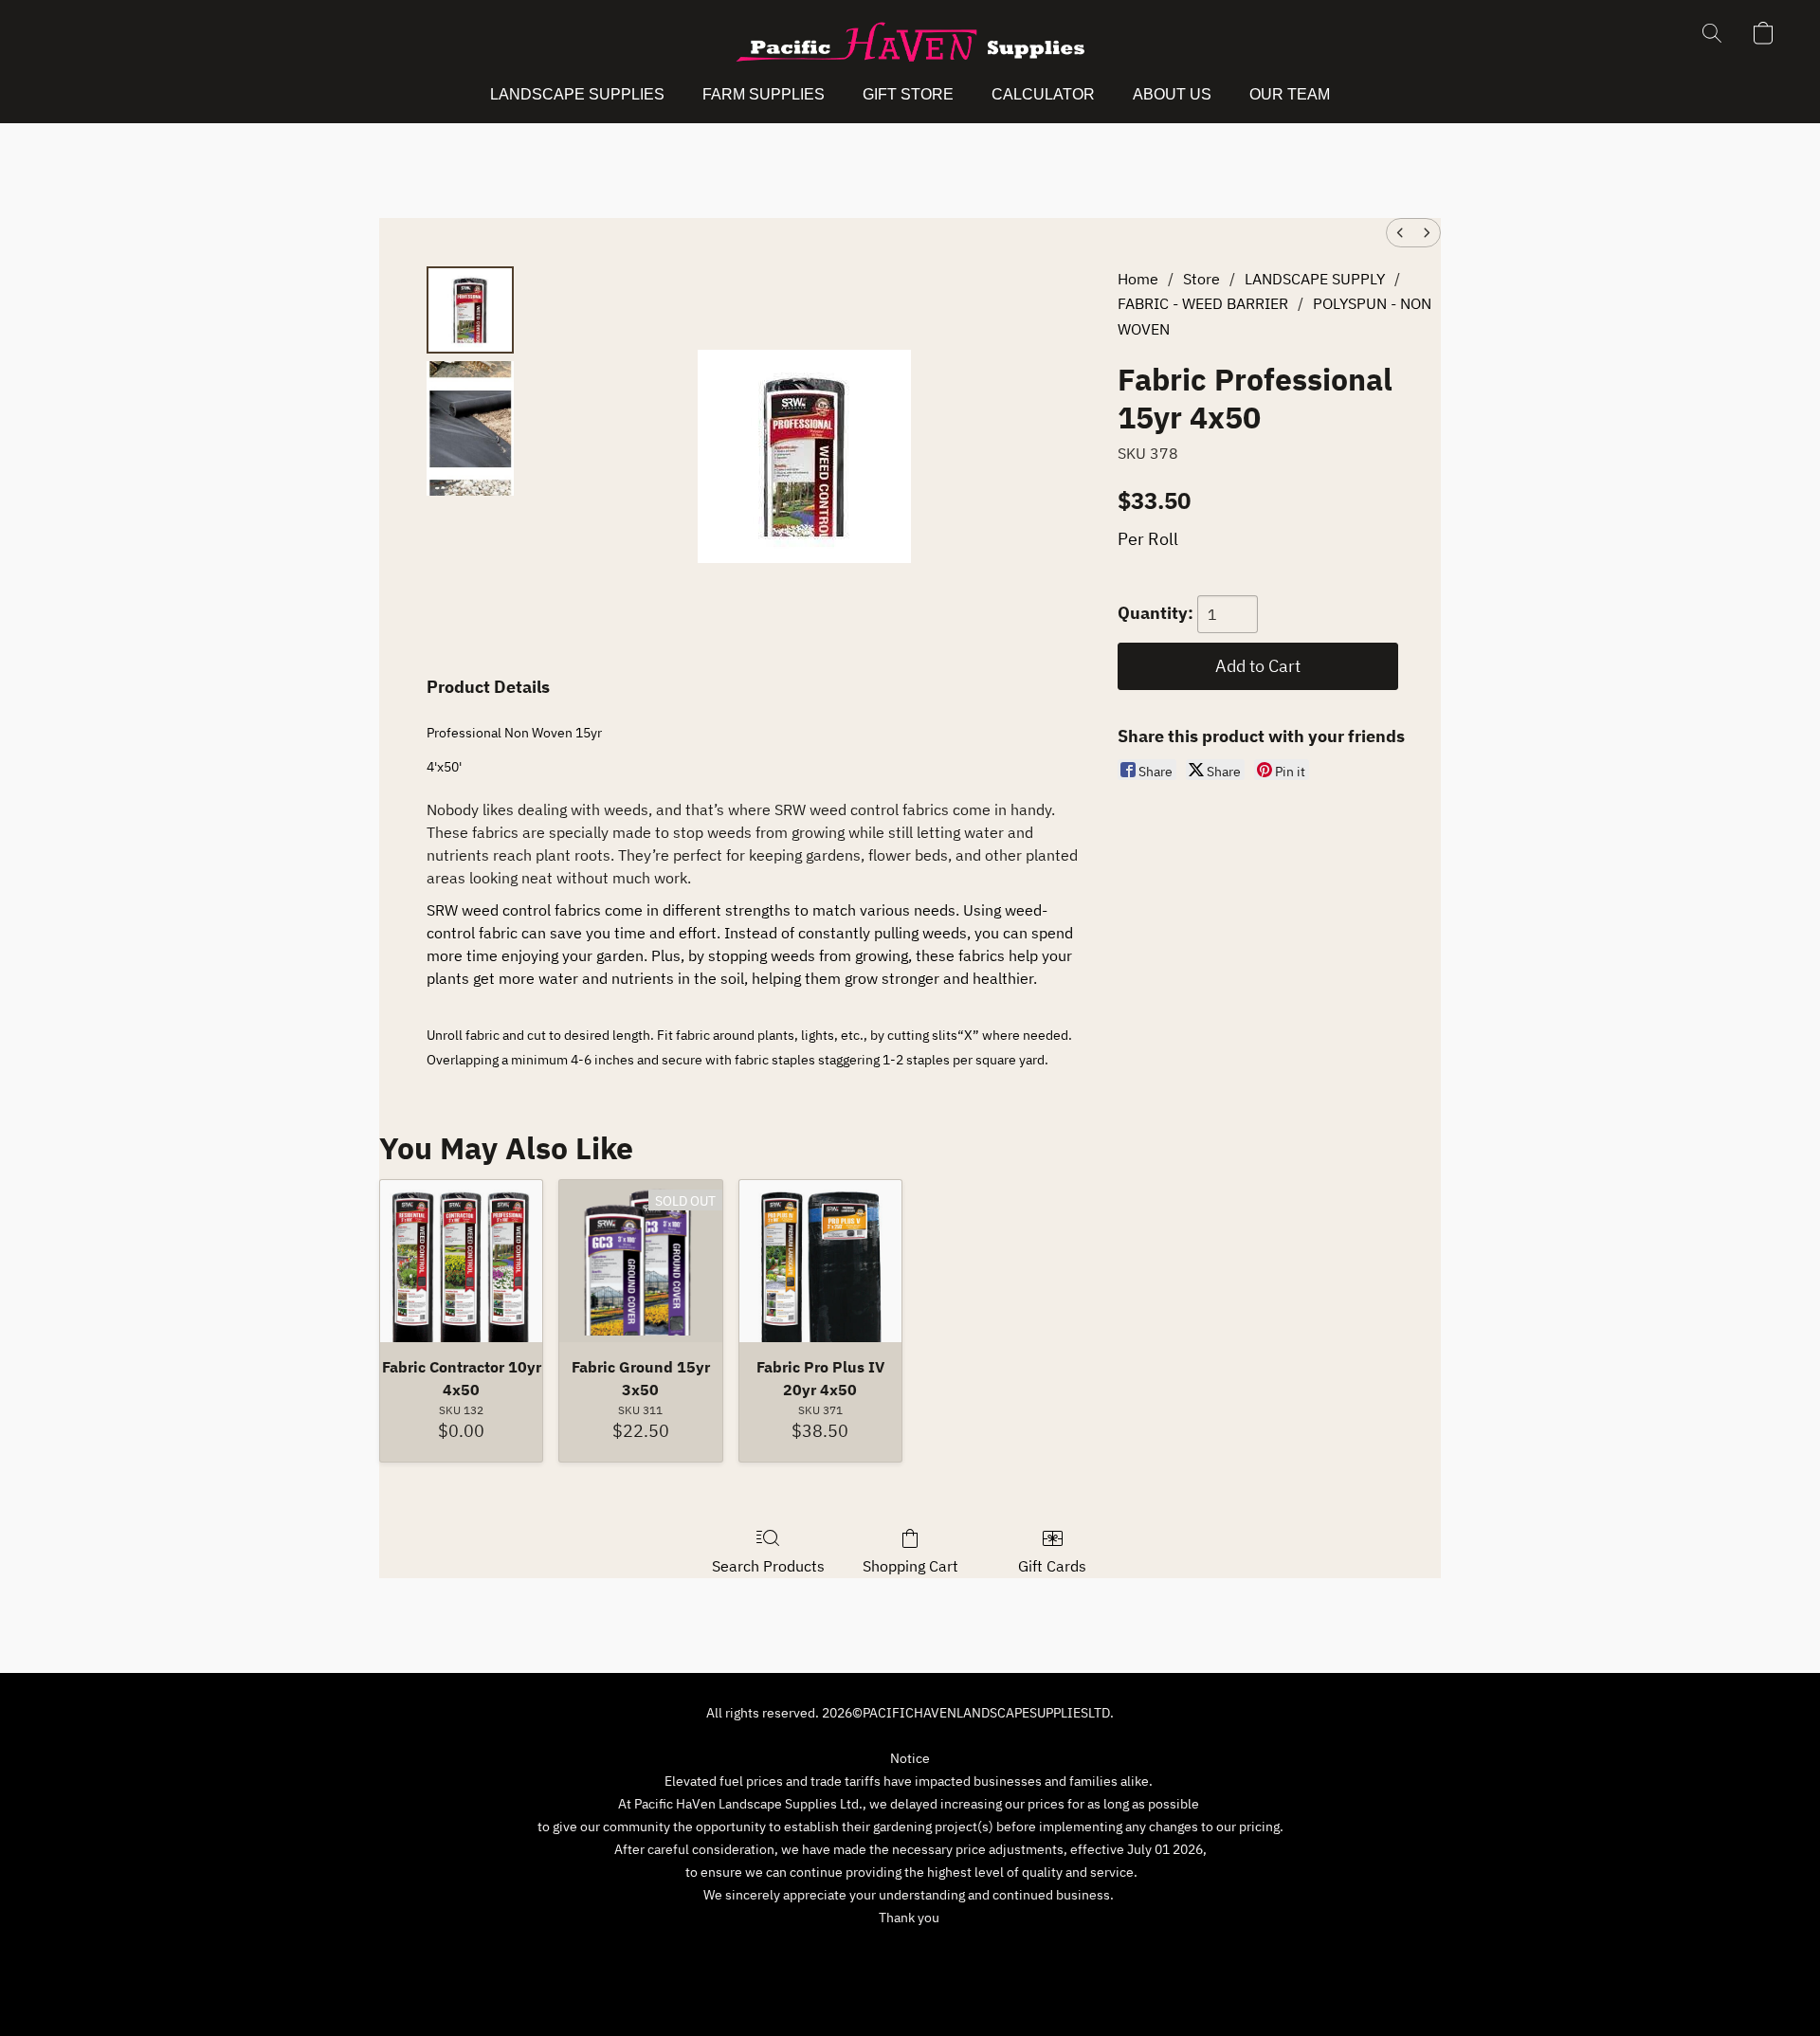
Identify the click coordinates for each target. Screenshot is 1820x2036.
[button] (910, 43)
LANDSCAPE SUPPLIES (577, 94)
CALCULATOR (1043, 94)
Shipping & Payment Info (928, 1953)
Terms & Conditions (776, 1953)
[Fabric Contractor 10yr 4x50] (461, 1261)
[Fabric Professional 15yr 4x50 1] (470, 428)
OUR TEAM (1290, 94)
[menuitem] (1400, 233)
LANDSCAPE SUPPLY (1315, 279)
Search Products (768, 1566)
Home (1138, 279)
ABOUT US (1172, 94)
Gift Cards (1052, 1566)
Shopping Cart (910, 1566)
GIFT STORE (908, 94)
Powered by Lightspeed (910, 1986)
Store (1201, 279)
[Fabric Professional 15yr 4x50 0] (470, 310)
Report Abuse (1062, 1953)
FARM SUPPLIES (764, 94)
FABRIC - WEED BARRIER (1203, 303)
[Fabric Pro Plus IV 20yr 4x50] (820, 1261)
